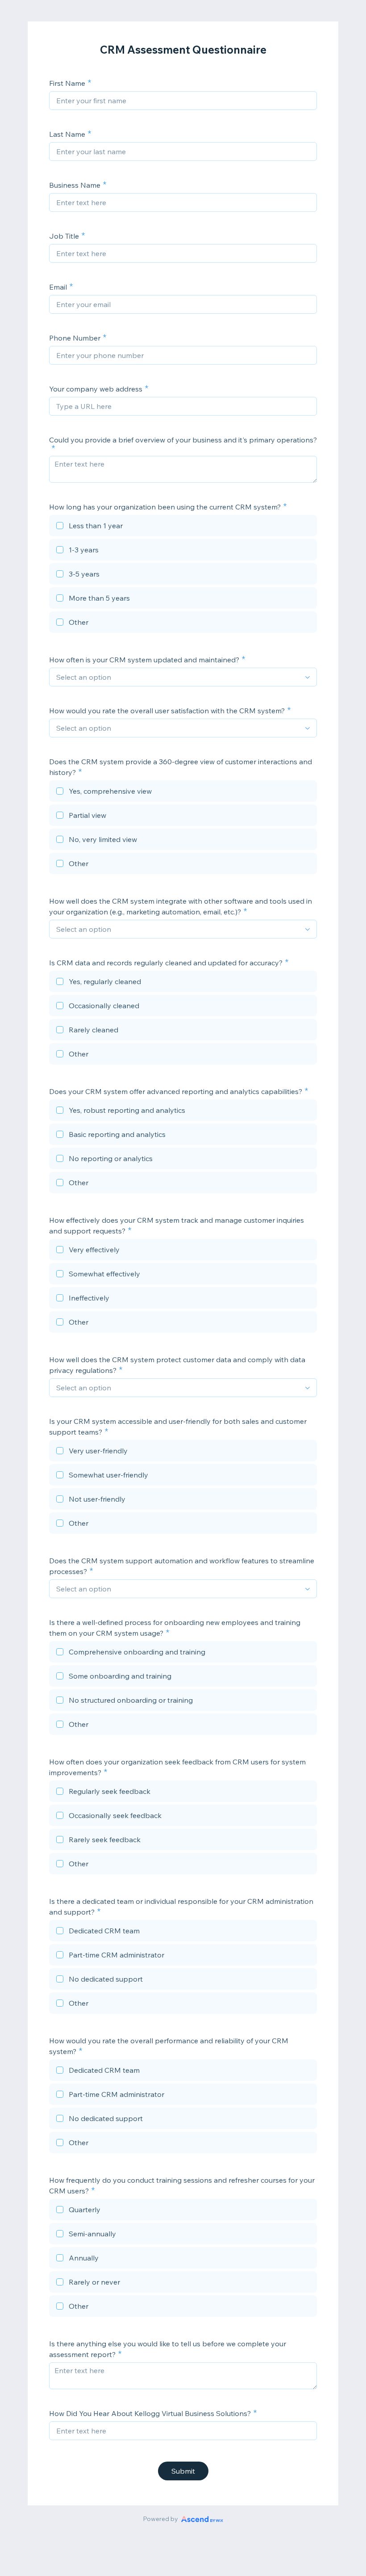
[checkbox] (183, 527)
